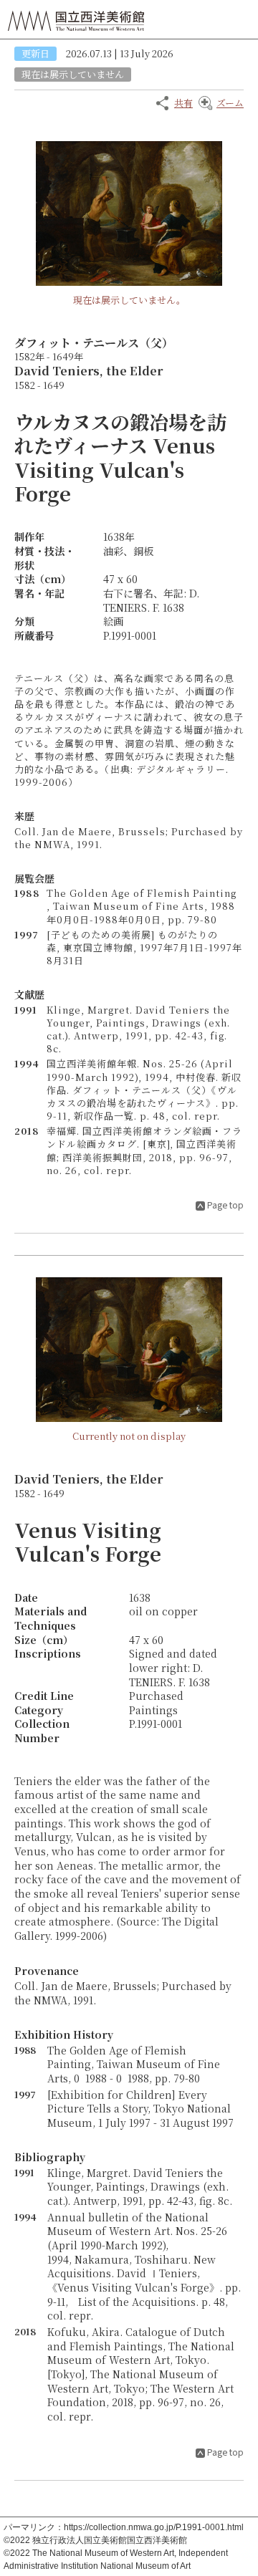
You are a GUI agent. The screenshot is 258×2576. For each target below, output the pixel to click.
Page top (225, 1205)
